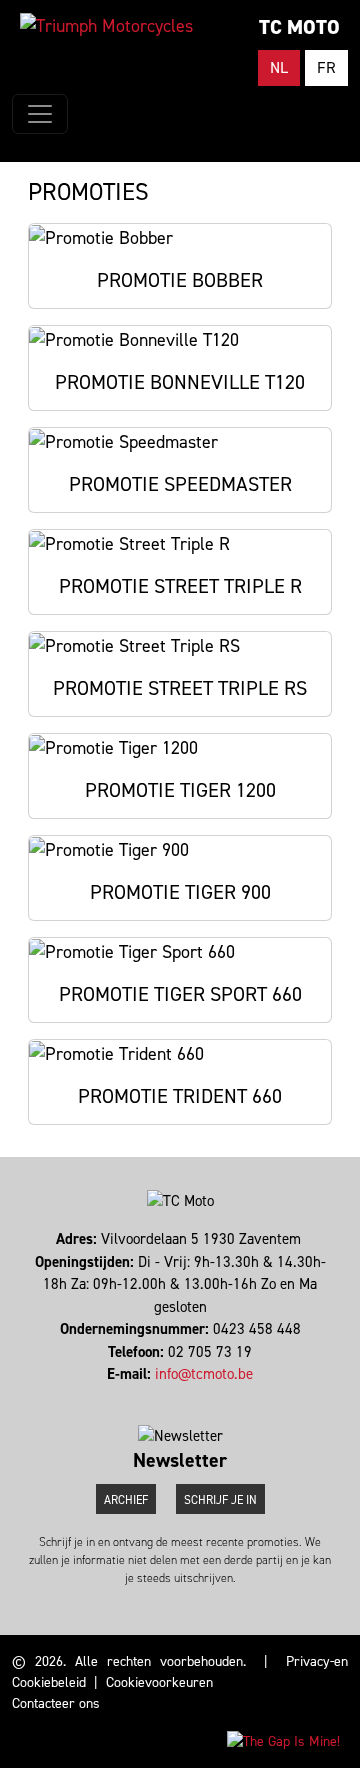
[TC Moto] (106, 26)
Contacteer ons (56, 1703)
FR (326, 67)
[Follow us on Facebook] (171, 1397)
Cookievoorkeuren (159, 1682)
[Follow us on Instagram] (180, 1397)
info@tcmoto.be (204, 1374)
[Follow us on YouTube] (189, 1397)
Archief (126, 1500)
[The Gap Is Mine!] (283, 1740)
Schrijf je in (220, 1500)
